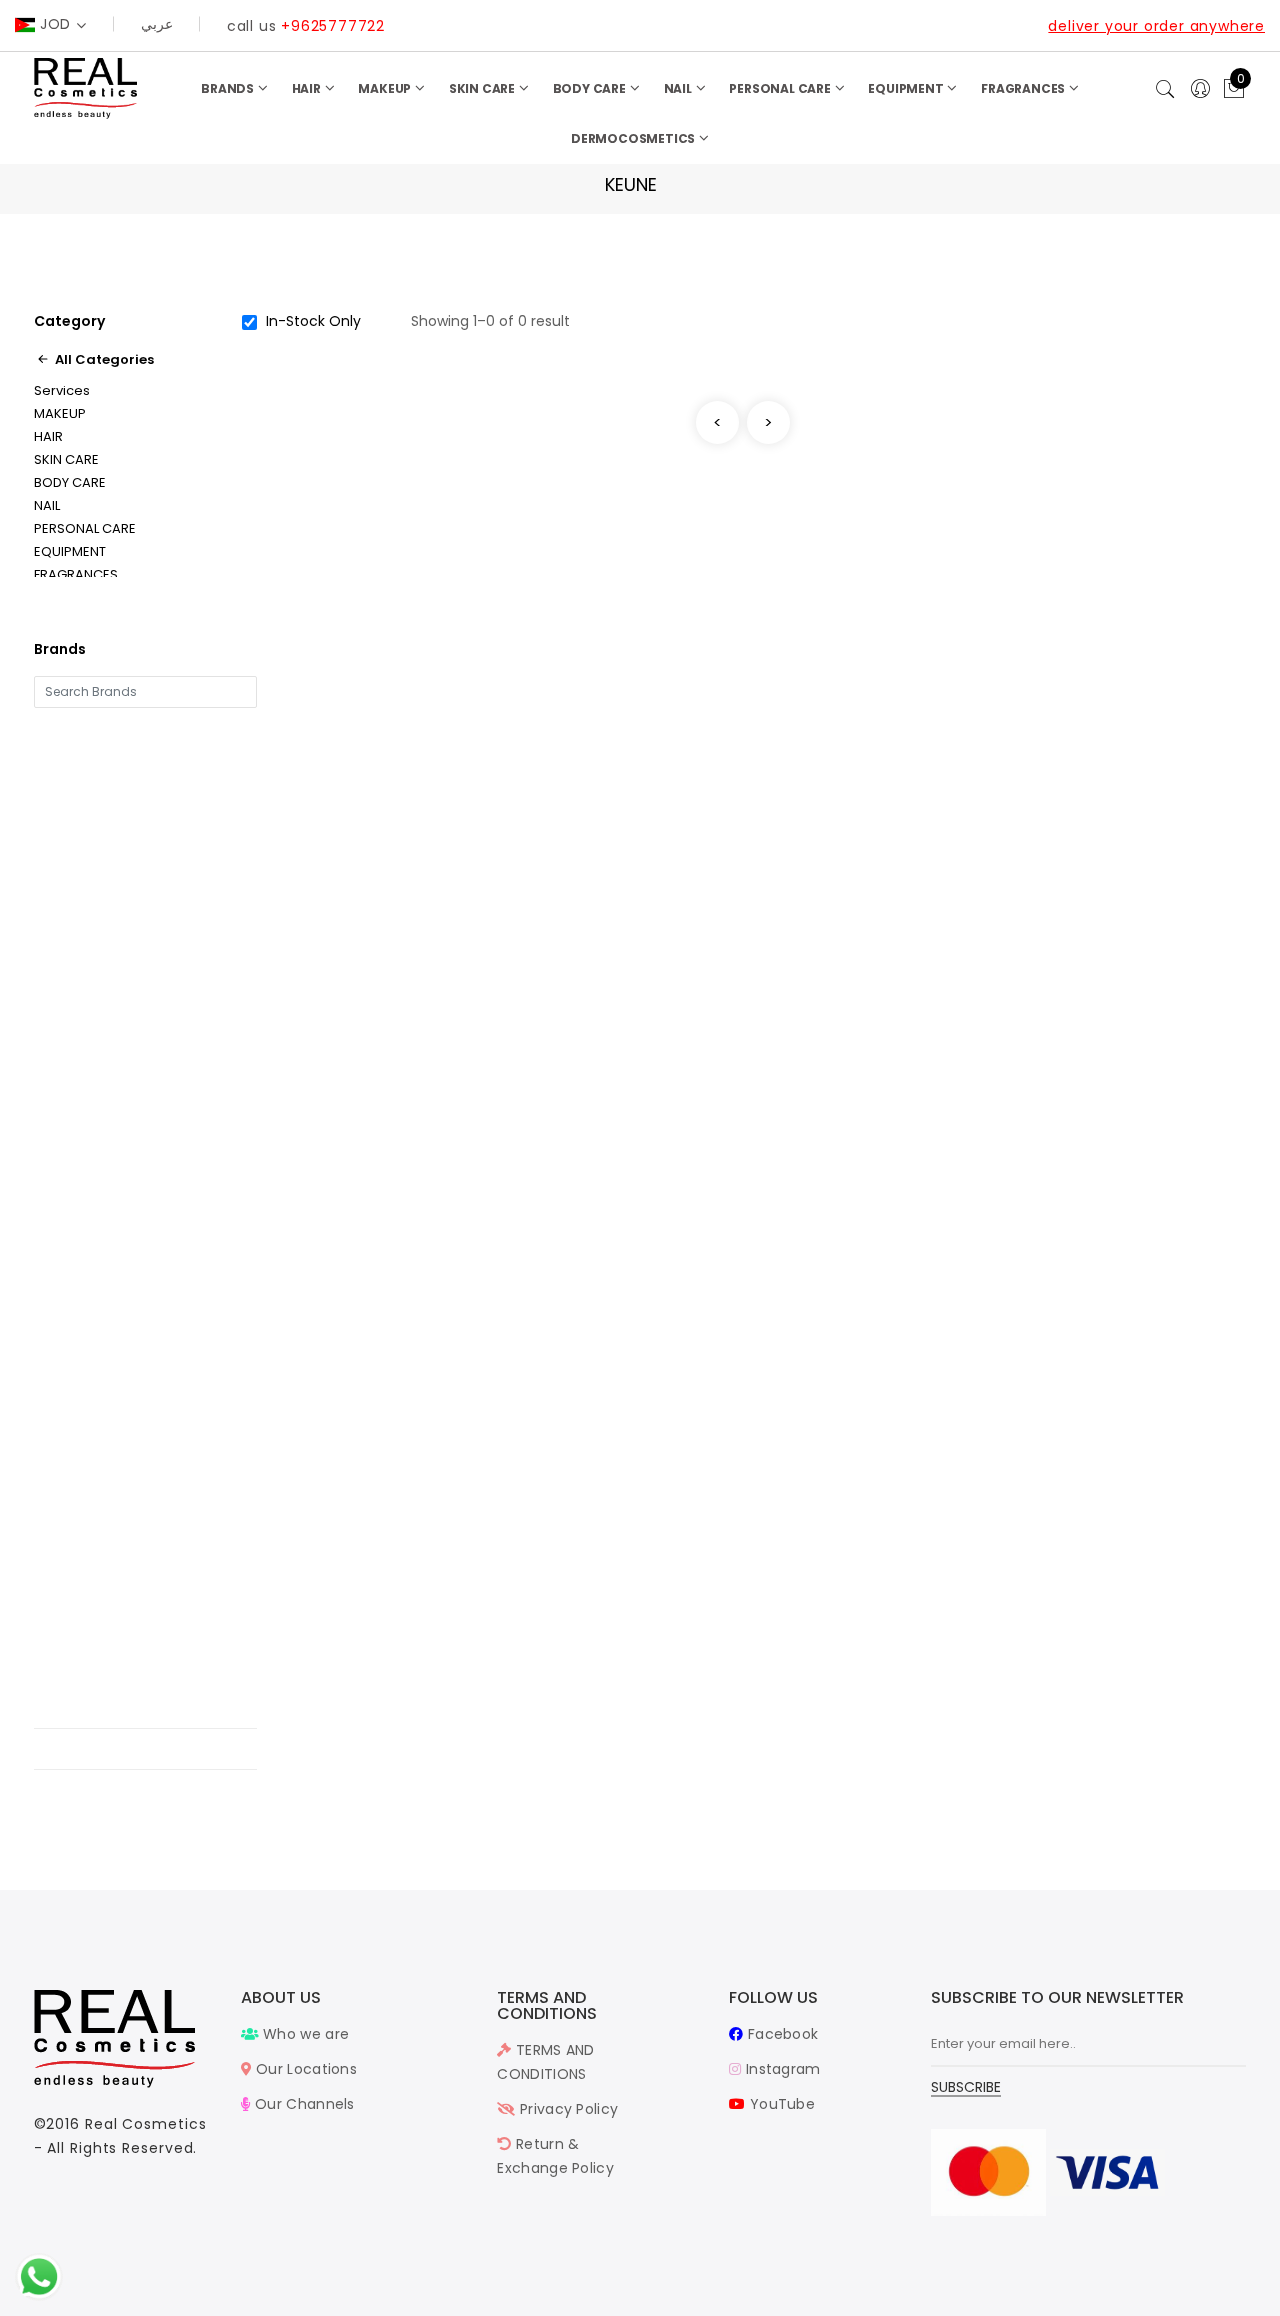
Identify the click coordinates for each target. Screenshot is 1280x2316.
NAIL (679, 88)
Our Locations (304, 2069)
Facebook (781, 2034)
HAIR (308, 88)
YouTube (780, 2104)
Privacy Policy (567, 2109)
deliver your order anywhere (1156, 26)
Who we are (304, 2034)
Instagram (781, 2069)
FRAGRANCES (1024, 88)
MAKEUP (386, 88)
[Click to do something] (39, 2276)
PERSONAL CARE (781, 88)
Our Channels (303, 2104)
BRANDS (229, 88)
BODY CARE (591, 88)
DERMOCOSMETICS (634, 138)
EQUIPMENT (907, 88)
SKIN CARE (483, 88)
